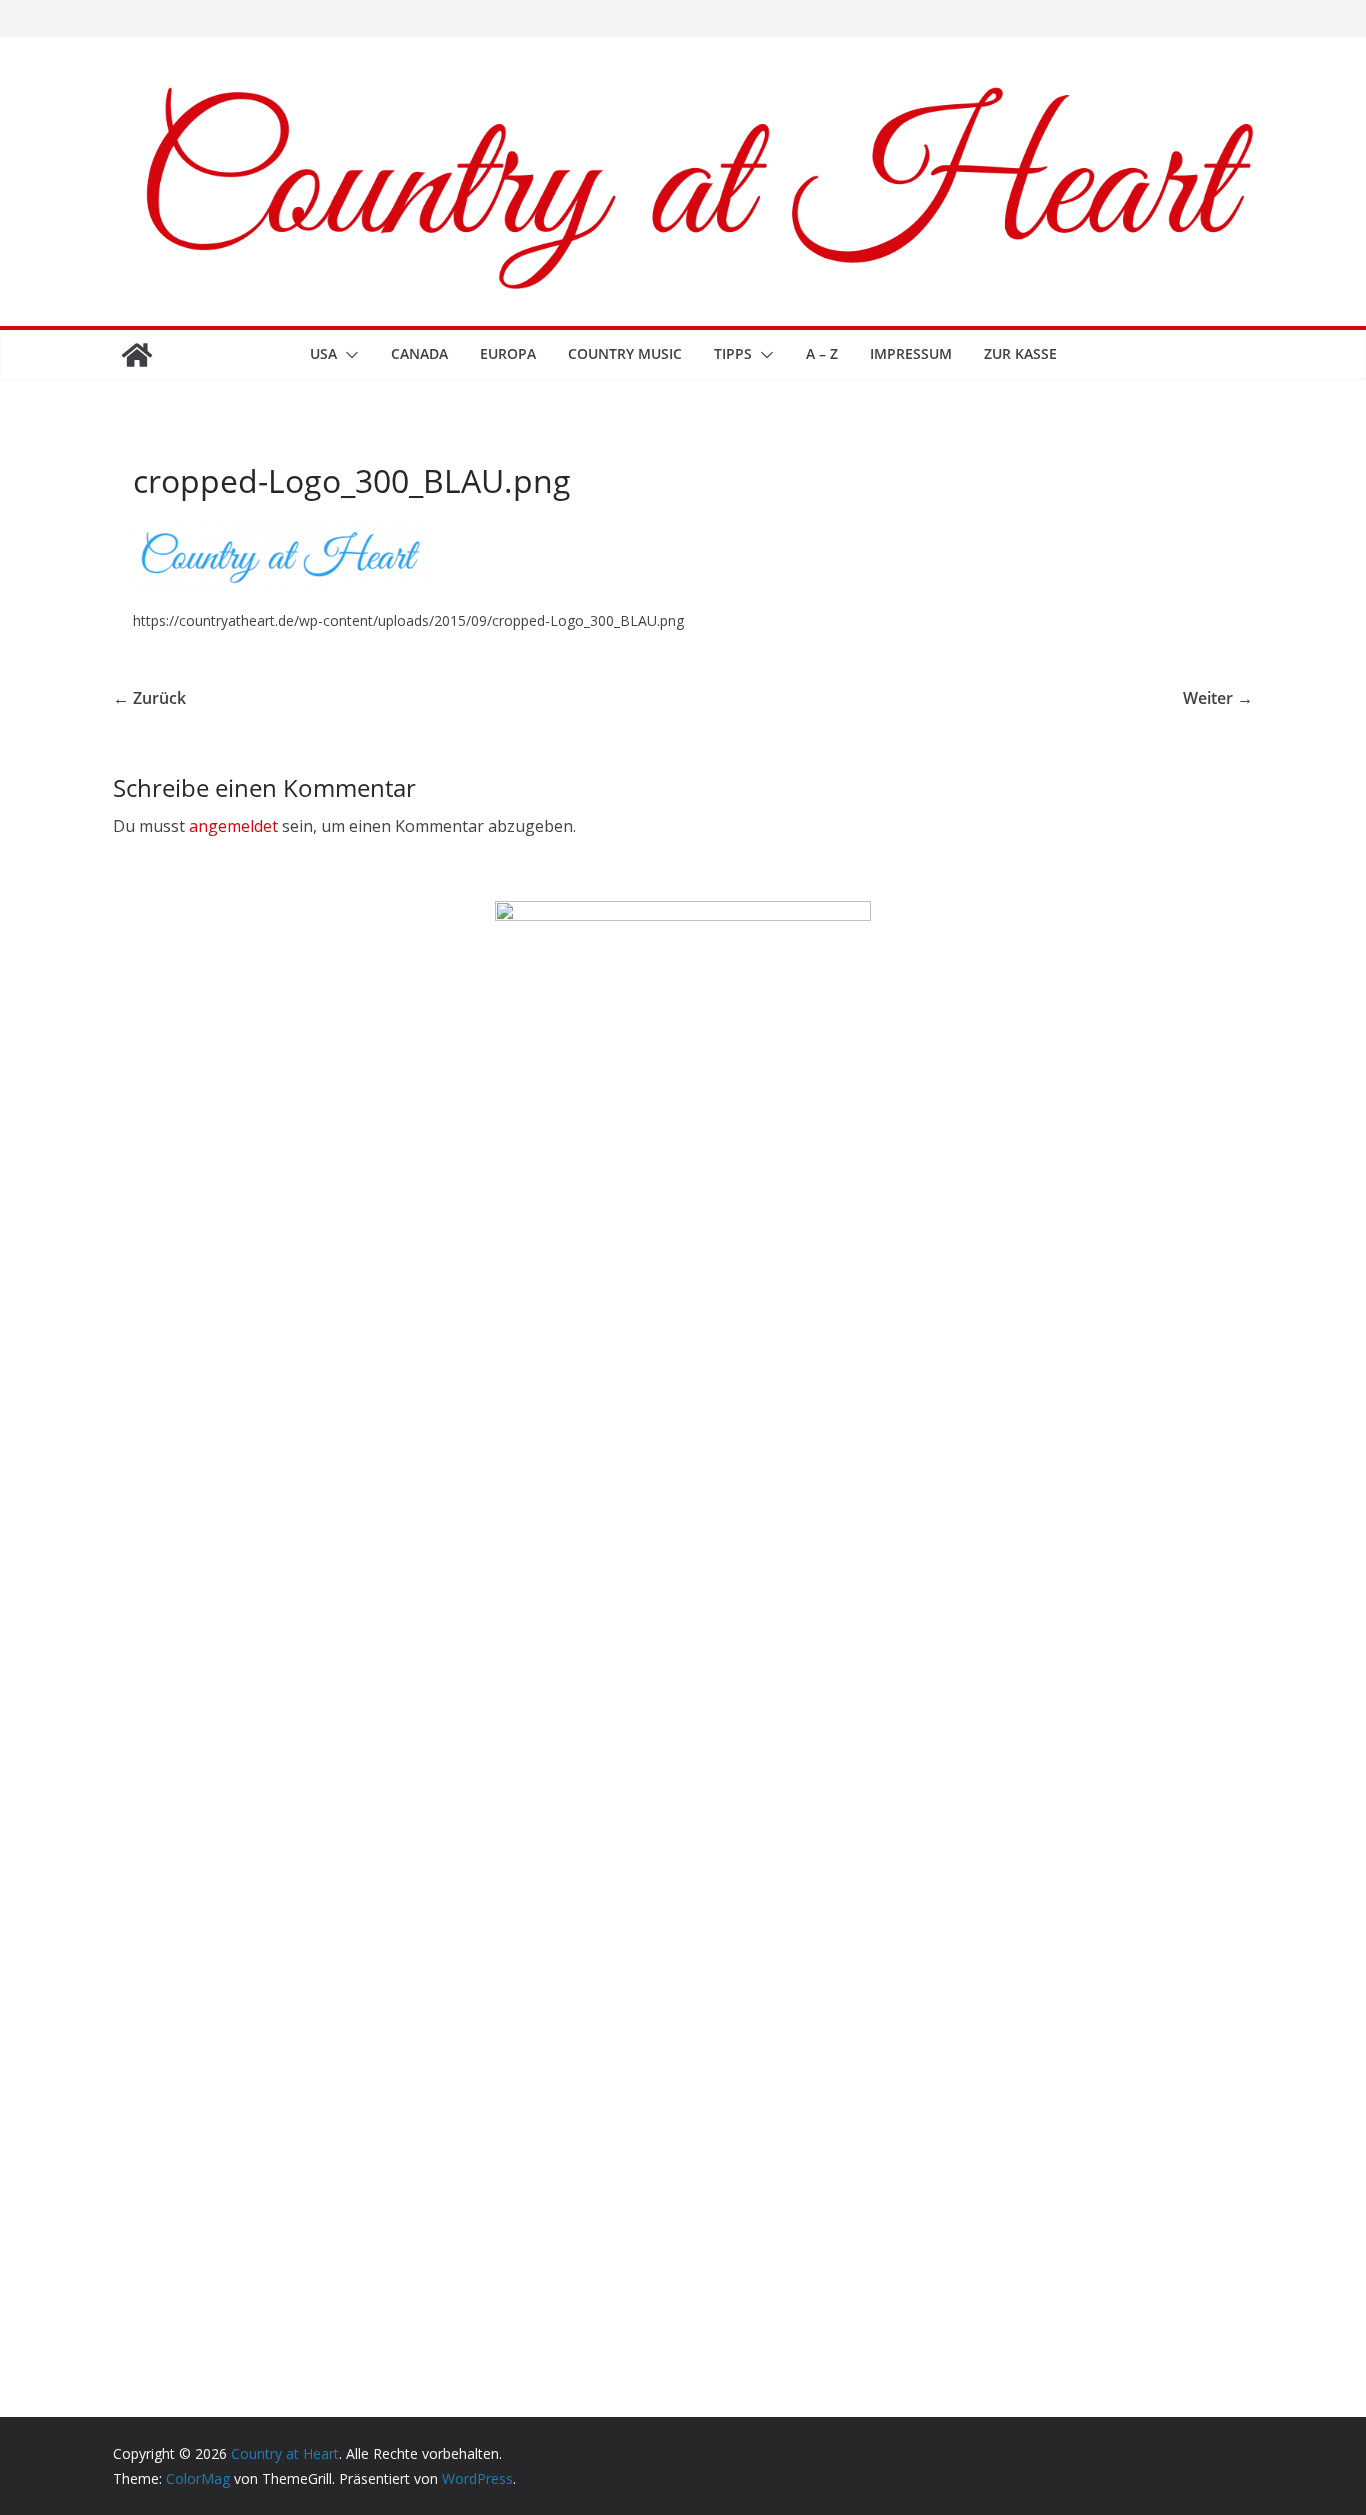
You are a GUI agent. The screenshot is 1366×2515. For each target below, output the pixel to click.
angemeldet (233, 826)
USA (323, 353)
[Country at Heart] (137, 355)
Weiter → (1218, 698)
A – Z (822, 353)
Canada (419, 353)
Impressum (911, 353)
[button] (348, 355)
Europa (508, 353)
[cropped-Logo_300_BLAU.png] (283, 537)
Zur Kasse (1020, 353)
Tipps (733, 353)
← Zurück (149, 698)
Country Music (625, 353)
